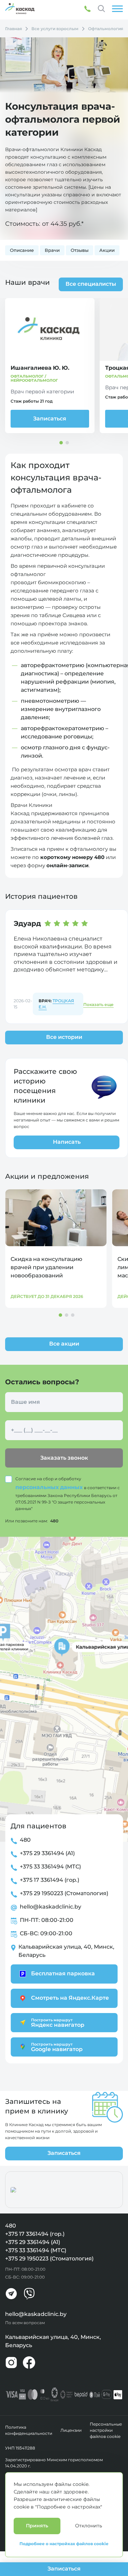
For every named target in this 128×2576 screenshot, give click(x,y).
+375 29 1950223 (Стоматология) (64, 1893)
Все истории (64, 1037)
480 (54, 1521)
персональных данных (50, 1487)
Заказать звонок (64, 1458)
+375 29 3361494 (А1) (47, 1853)
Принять (37, 2526)
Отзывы (80, 250)
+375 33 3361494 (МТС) (50, 1867)
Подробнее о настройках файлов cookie (64, 2544)
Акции (107, 250)
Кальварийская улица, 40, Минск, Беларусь (66, 1951)
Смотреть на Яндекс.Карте (70, 1998)
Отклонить (89, 2526)
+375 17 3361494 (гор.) (49, 1880)
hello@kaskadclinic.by (51, 1907)
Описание (22, 250)
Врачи (52, 250)
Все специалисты (91, 284)
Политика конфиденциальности (29, 2430)
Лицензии (71, 2430)
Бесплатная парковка (63, 1973)
